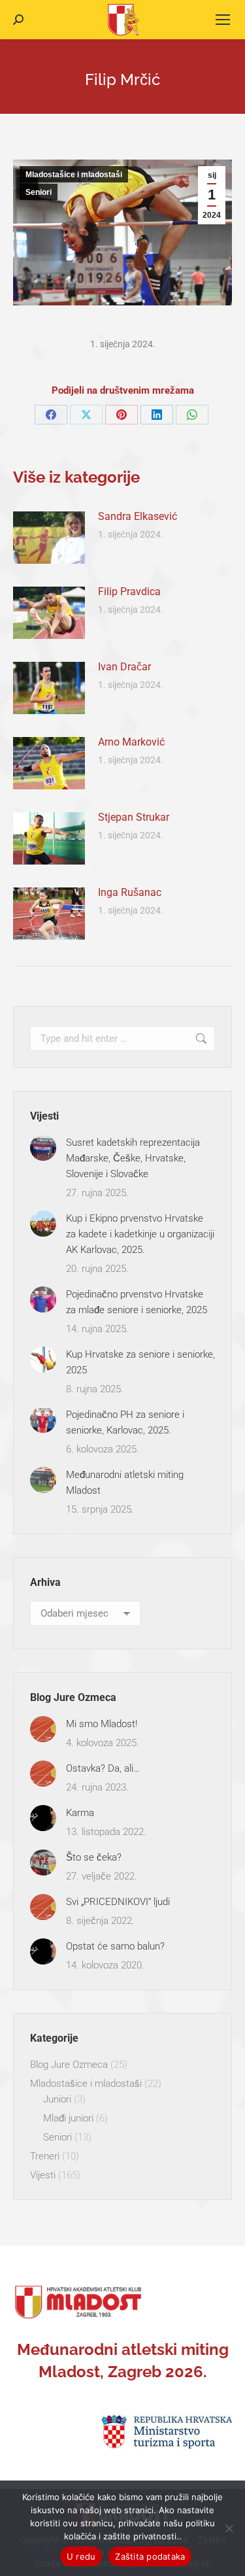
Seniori (39, 192)
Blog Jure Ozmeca (69, 2065)
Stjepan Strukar (134, 817)
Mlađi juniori (68, 2118)
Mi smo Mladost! (102, 1724)
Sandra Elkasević (138, 516)
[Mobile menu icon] (223, 20)
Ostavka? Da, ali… (103, 1768)
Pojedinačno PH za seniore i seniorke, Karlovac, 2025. (125, 1422)
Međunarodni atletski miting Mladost (125, 1483)
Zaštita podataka (150, 2556)
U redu (81, 2556)
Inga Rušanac (130, 892)
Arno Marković (131, 742)
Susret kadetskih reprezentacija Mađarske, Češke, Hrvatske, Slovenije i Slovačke (133, 1158)
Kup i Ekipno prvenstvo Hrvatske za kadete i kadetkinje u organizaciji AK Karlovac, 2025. (140, 1234)
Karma (80, 1813)
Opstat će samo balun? (115, 1946)
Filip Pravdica (129, 592)
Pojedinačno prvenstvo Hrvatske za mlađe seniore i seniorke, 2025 (137, 1302)
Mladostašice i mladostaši (74, 175)
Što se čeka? (94, 1857)
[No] (229, 2528)
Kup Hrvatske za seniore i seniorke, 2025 (140, 1362)
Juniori (57, 2099)
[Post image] (49, 538)
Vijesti (43, 2175)
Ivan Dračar (124, 667)
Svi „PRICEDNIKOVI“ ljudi (118, 1902)
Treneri (45, 2156)
